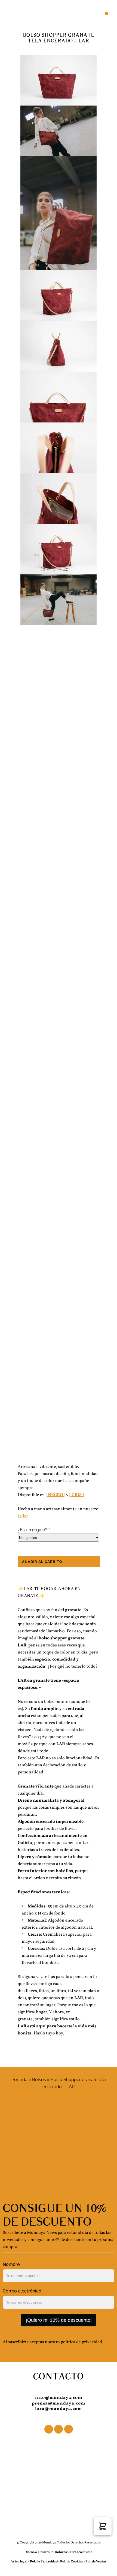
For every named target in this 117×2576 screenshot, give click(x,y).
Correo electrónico (22, 2291)
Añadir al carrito (42, 1562)
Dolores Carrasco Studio (73, 2552)
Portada (19, 2080)
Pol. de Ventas (96, 2562)
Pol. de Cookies (72, 2562)
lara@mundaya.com (59, 2409)
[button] (103, 2526)
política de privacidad (81, 2342)
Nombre (11, 2264)
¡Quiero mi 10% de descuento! (59, 2320)
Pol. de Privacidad (44, 2562)
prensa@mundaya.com (59, 2403)
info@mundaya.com (59, 2398)
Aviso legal (19, 2562)
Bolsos (39, 2080)
